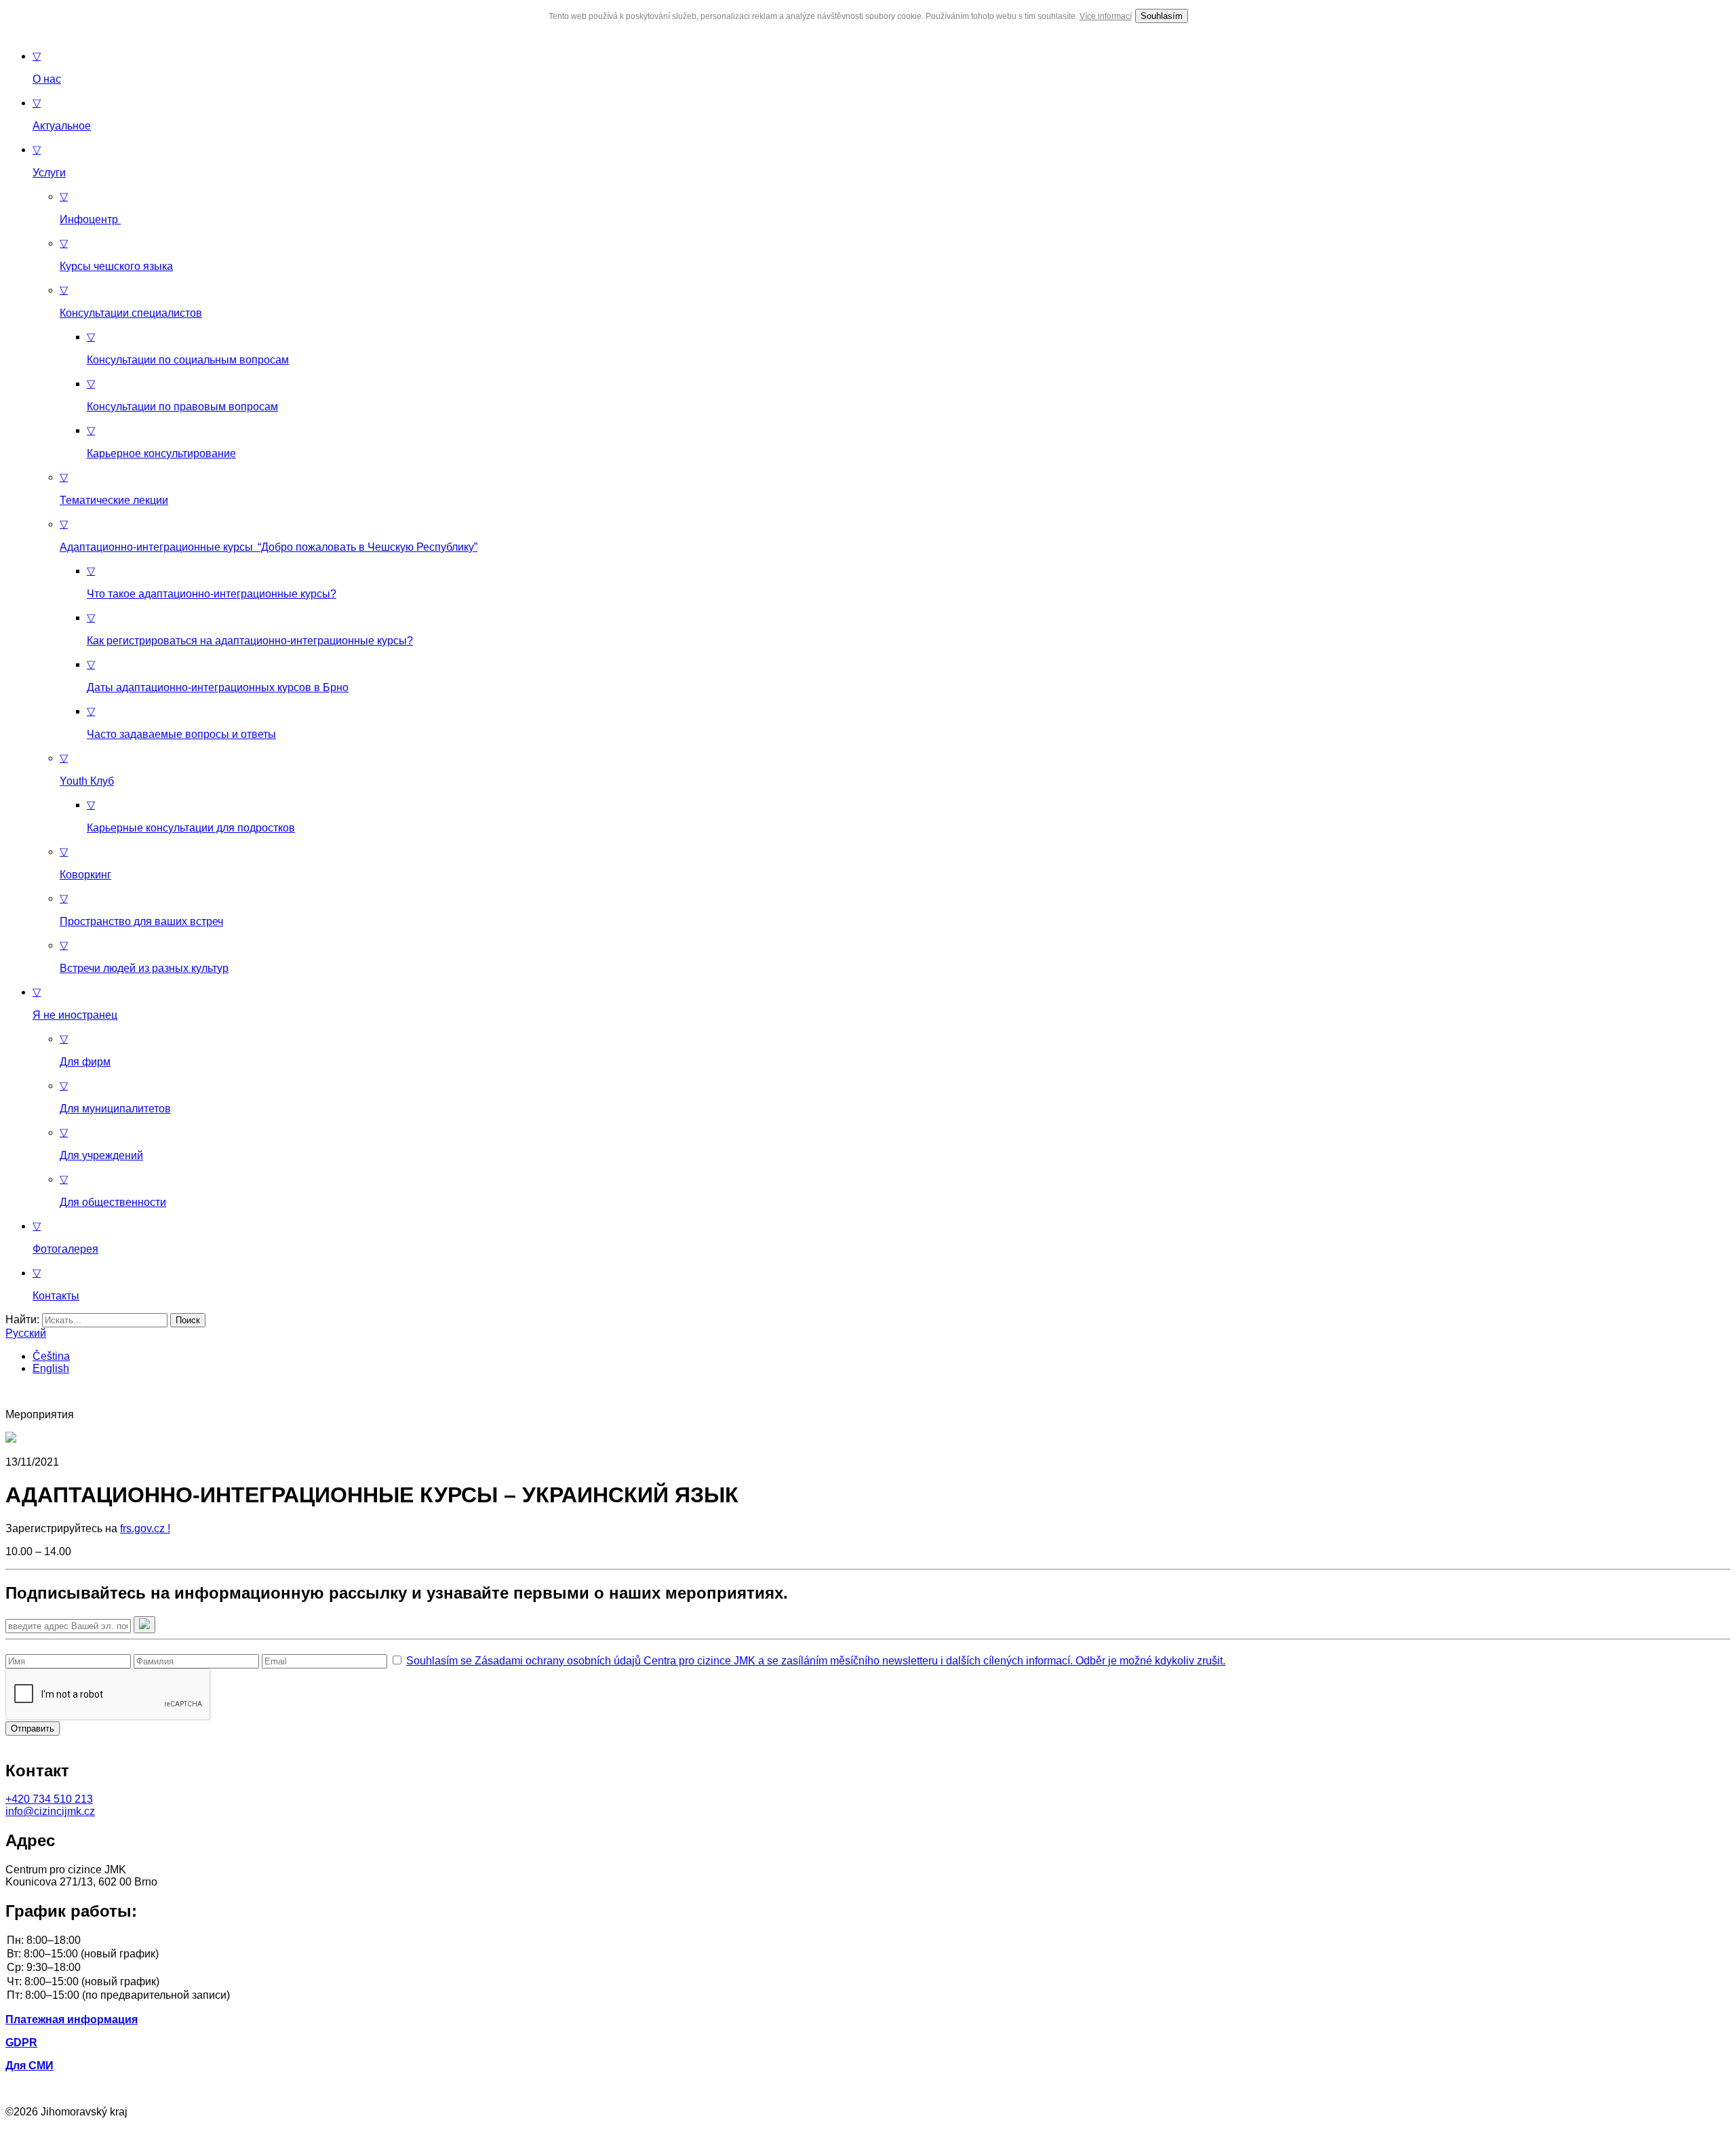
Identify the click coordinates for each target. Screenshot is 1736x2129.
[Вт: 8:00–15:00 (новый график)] (868, 1955)
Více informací (1106, 16)
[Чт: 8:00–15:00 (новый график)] (868, 1982)
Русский (26, 1333)
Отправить (33, 1728)
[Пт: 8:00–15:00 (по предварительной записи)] (868, 1996)
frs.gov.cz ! (145, 1528)
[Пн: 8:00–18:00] (868, 1941)
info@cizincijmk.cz (50, 1811)
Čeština (51, 1356)
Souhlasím (1162, 16)
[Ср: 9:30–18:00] (868, 1968)
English (51, 1368)
